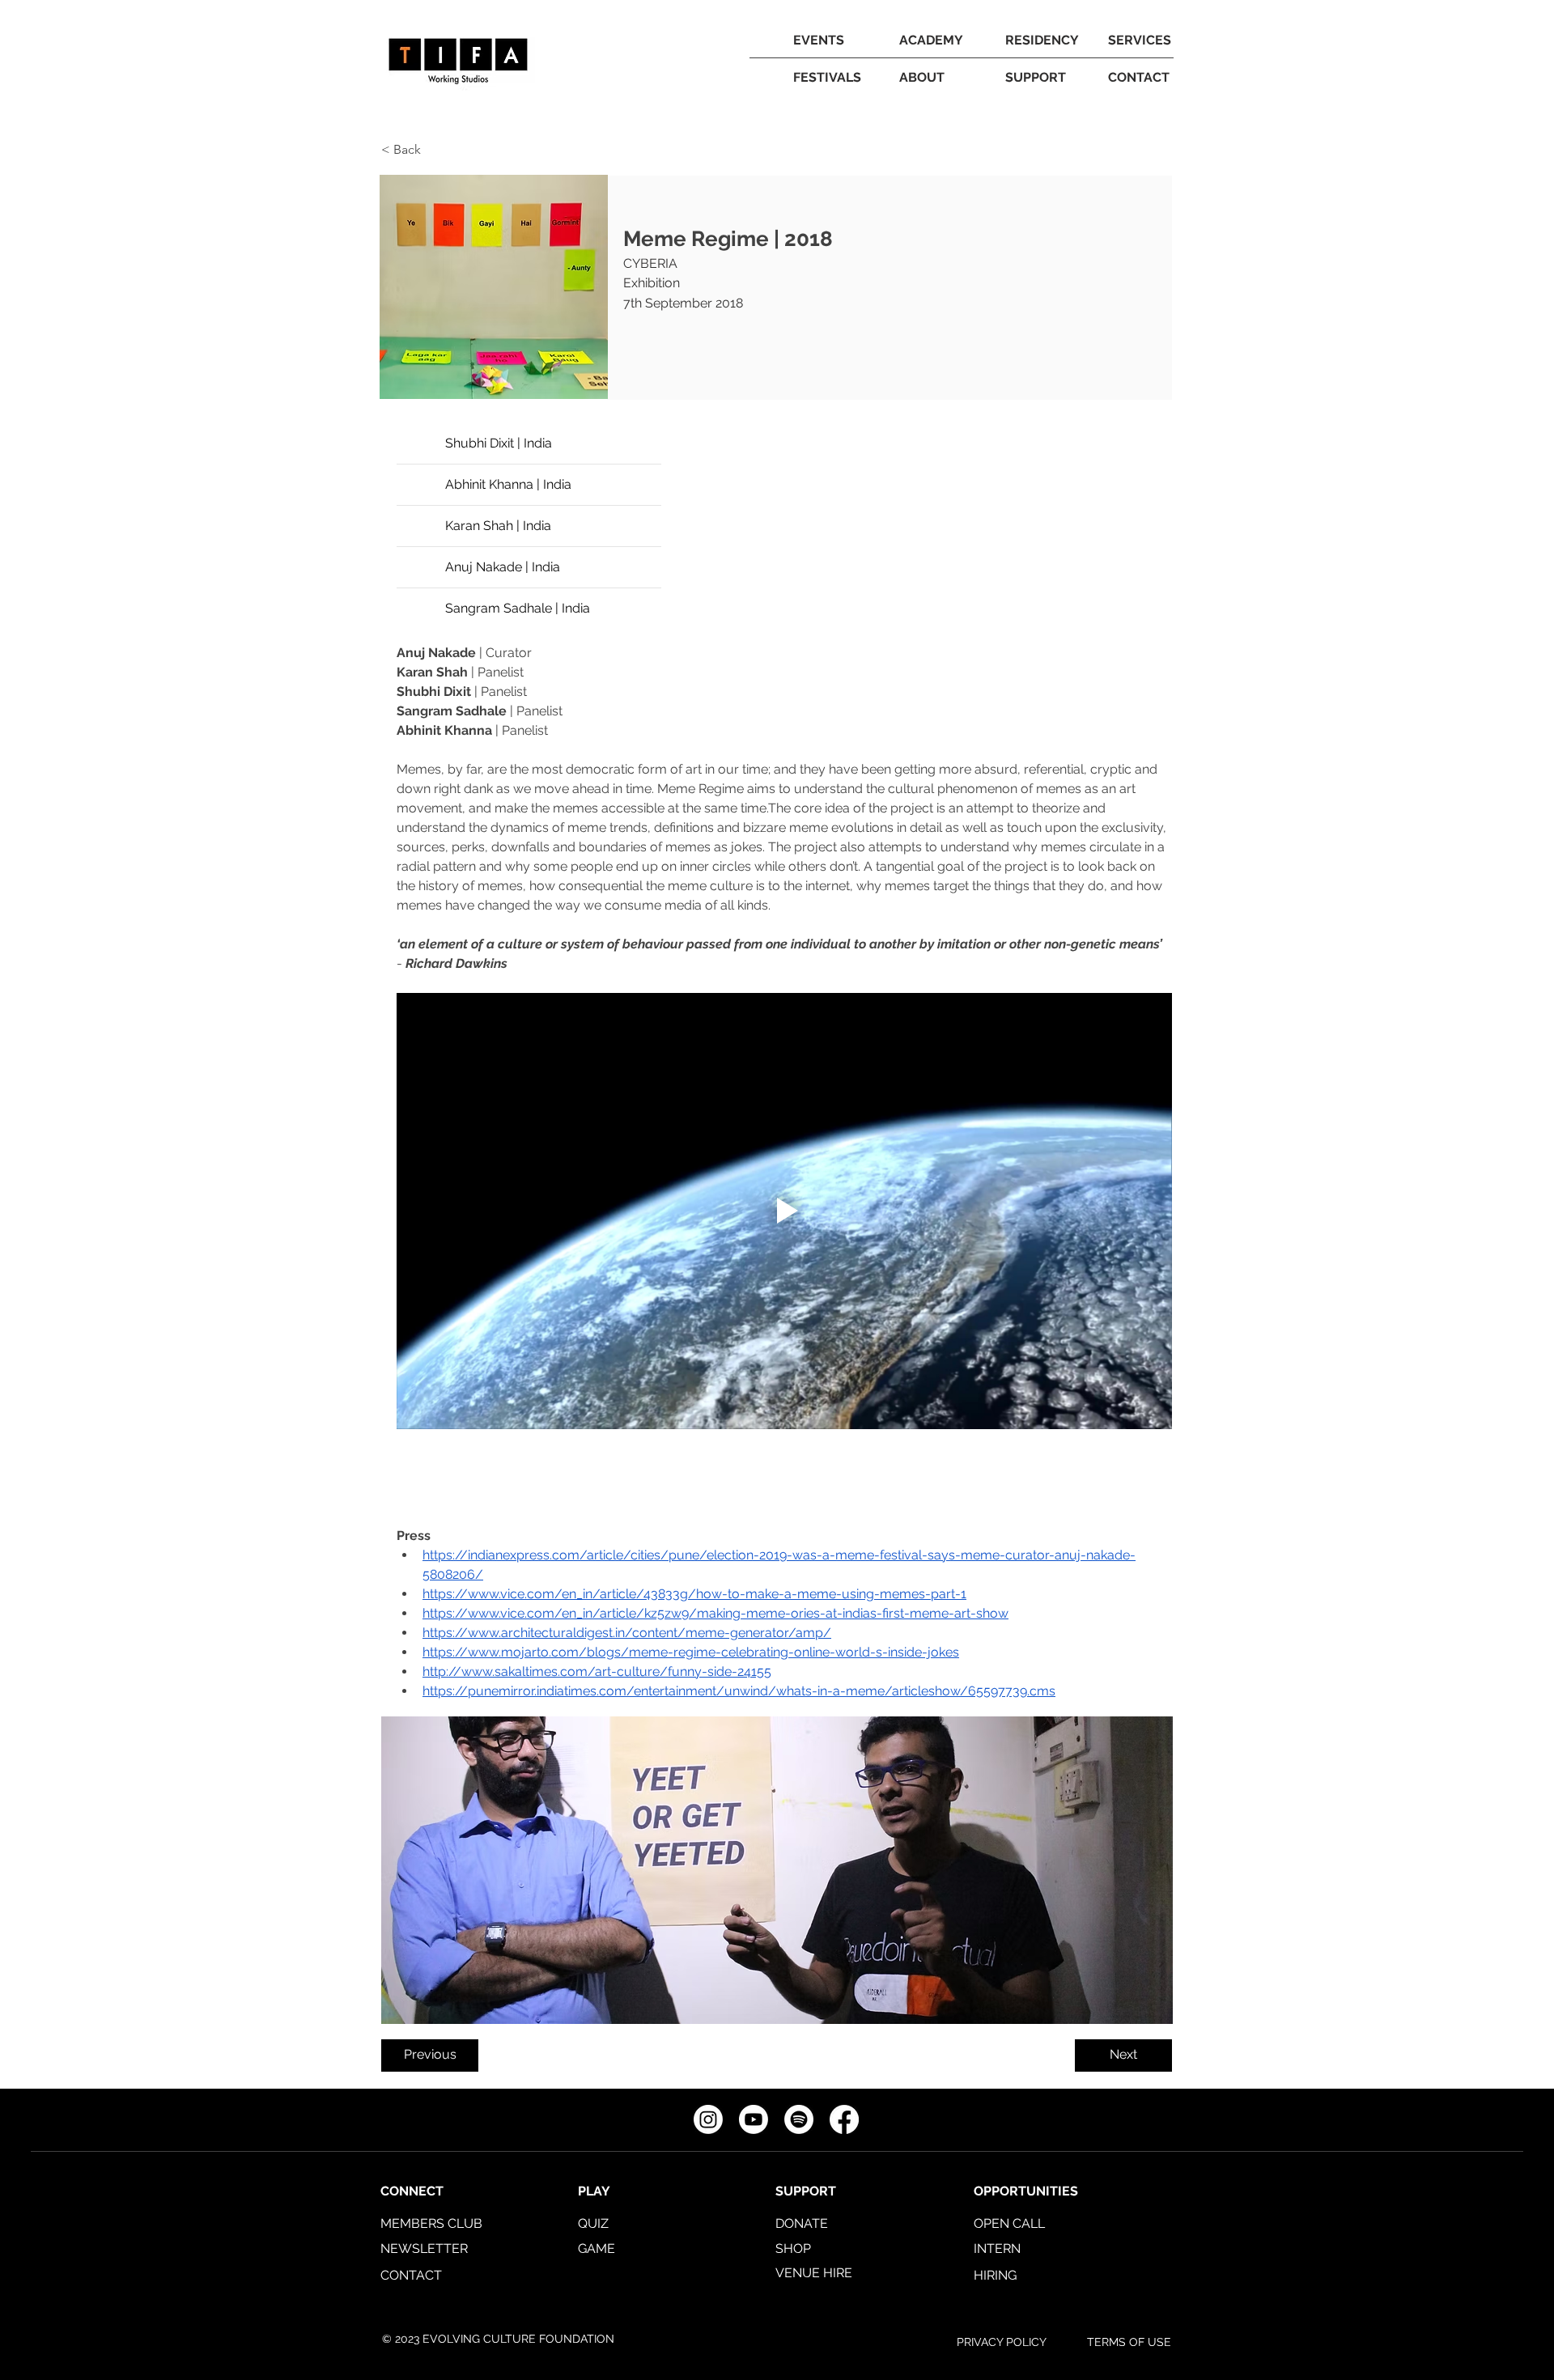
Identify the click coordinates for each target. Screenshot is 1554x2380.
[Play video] (784, 1211)
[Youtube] (754, 2119)
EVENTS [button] (819, 40)
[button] (931, 40)
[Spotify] (799, 2119)
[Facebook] (844, 2119)
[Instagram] (708, 2119)
